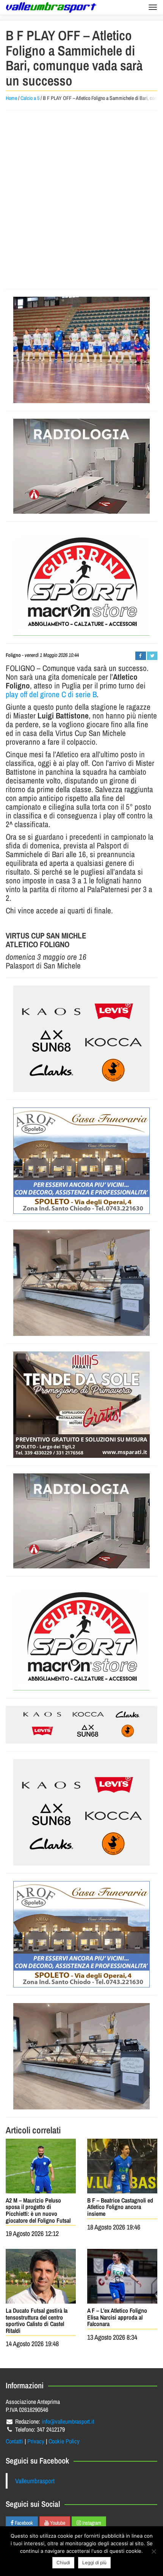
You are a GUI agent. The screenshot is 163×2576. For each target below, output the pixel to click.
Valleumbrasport (35, 2481)
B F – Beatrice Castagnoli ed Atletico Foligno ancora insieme (120, 2207)
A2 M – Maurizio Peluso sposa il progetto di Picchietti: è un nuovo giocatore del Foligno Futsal (38, 2210)
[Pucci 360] (81, 1283)
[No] (154, 2551)
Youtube (57, 2523)
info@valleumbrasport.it (68, 2421)
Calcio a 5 (30, 98)
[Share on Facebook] (140, 656)
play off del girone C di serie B (51, 694)
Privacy (36, 2441)
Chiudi (63, 2563)
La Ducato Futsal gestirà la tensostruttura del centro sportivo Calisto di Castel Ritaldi (37, 2320)
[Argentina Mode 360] (81, 1039)
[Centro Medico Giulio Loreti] (81, 466)
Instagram (91, 2523)
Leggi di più (94, 2563)
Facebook (23, 2523)
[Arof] (81, 1161)
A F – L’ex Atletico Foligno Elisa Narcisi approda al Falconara (117, 2317)
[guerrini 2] (81, 582)
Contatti (14, 2441)
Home (11, 98)
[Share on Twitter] (152, 656)
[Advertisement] (81, 199)
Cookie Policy (64, 2441)
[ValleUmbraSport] (51, 7)
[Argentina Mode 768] (81, 1725)
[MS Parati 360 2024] (81, 1405)
